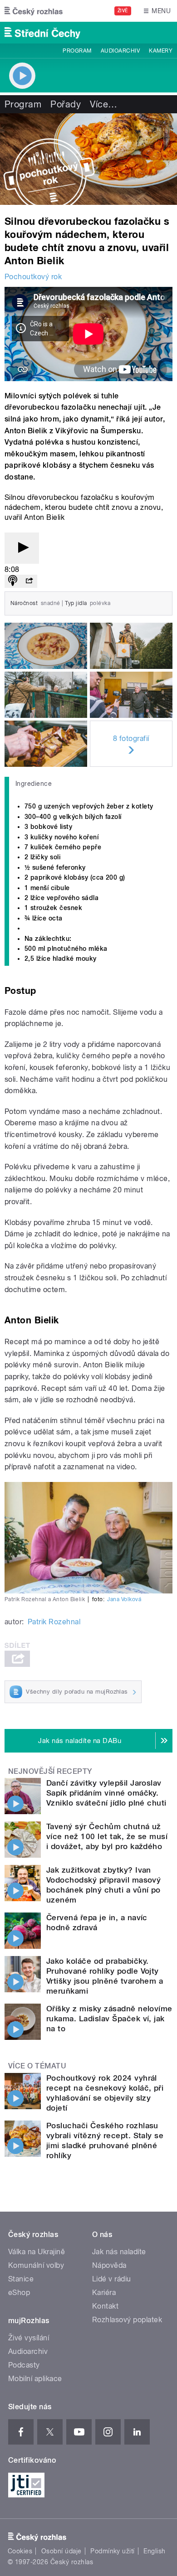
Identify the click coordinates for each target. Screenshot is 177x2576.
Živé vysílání (29, 2338)
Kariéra (104, 2293)
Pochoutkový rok (33, 277)
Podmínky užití (113, 2551)
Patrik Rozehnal (54, 1622)
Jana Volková (124, 1599)
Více (103, 104)
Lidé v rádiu (112, 2279)
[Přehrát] (22, 548)
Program (77, 51)
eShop (19, 2293)
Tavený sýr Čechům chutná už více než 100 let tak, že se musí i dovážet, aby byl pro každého (107, 1836)
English (154, 2551)
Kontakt (105, 2306)
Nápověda (109, 2265)
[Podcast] (13, 581)
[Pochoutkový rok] (88, 159)
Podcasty (24, 2365)
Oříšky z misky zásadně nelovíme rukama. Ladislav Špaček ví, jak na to (109, 2019)
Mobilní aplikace (35, 2379)
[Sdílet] (29, 581)
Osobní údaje (61, 2551)
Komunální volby (36, 2265)
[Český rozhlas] (34, 11)
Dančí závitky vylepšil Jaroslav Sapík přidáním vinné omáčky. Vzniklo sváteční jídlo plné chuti (106, 1793)
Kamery (161, 51)
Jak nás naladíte (119, 2252)
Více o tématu (37, 2066)
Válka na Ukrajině (37, 2252)
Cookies (20, 2551)
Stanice (21, 2279)
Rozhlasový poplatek (127, 2320)
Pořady (66, 104)
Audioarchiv (120, 51)
